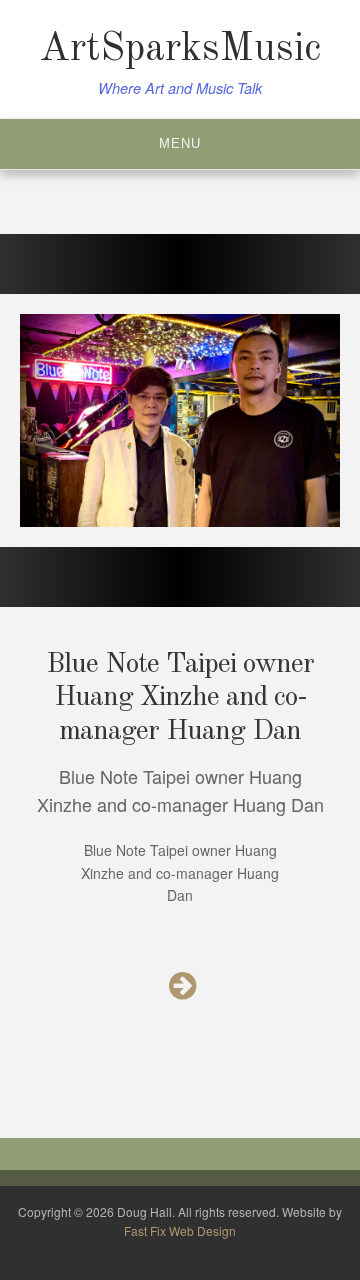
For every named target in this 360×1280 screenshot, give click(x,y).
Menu (180, 143)
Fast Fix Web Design (180, 1230)
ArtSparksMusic (180, 50)
